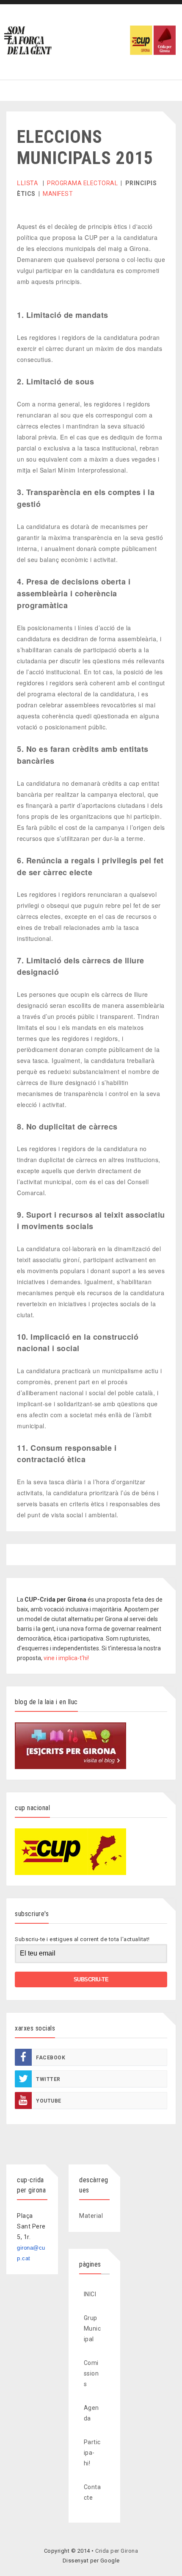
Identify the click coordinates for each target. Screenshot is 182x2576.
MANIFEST (58, 194)
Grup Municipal (92, 2328)
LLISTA (27, 183)
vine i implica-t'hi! (66, 1658)
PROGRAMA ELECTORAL (82, 183)
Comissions (91, 2373)
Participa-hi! (92, 2453)
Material (91, 2216)
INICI (90, 2294)
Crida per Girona (117, 2551)
